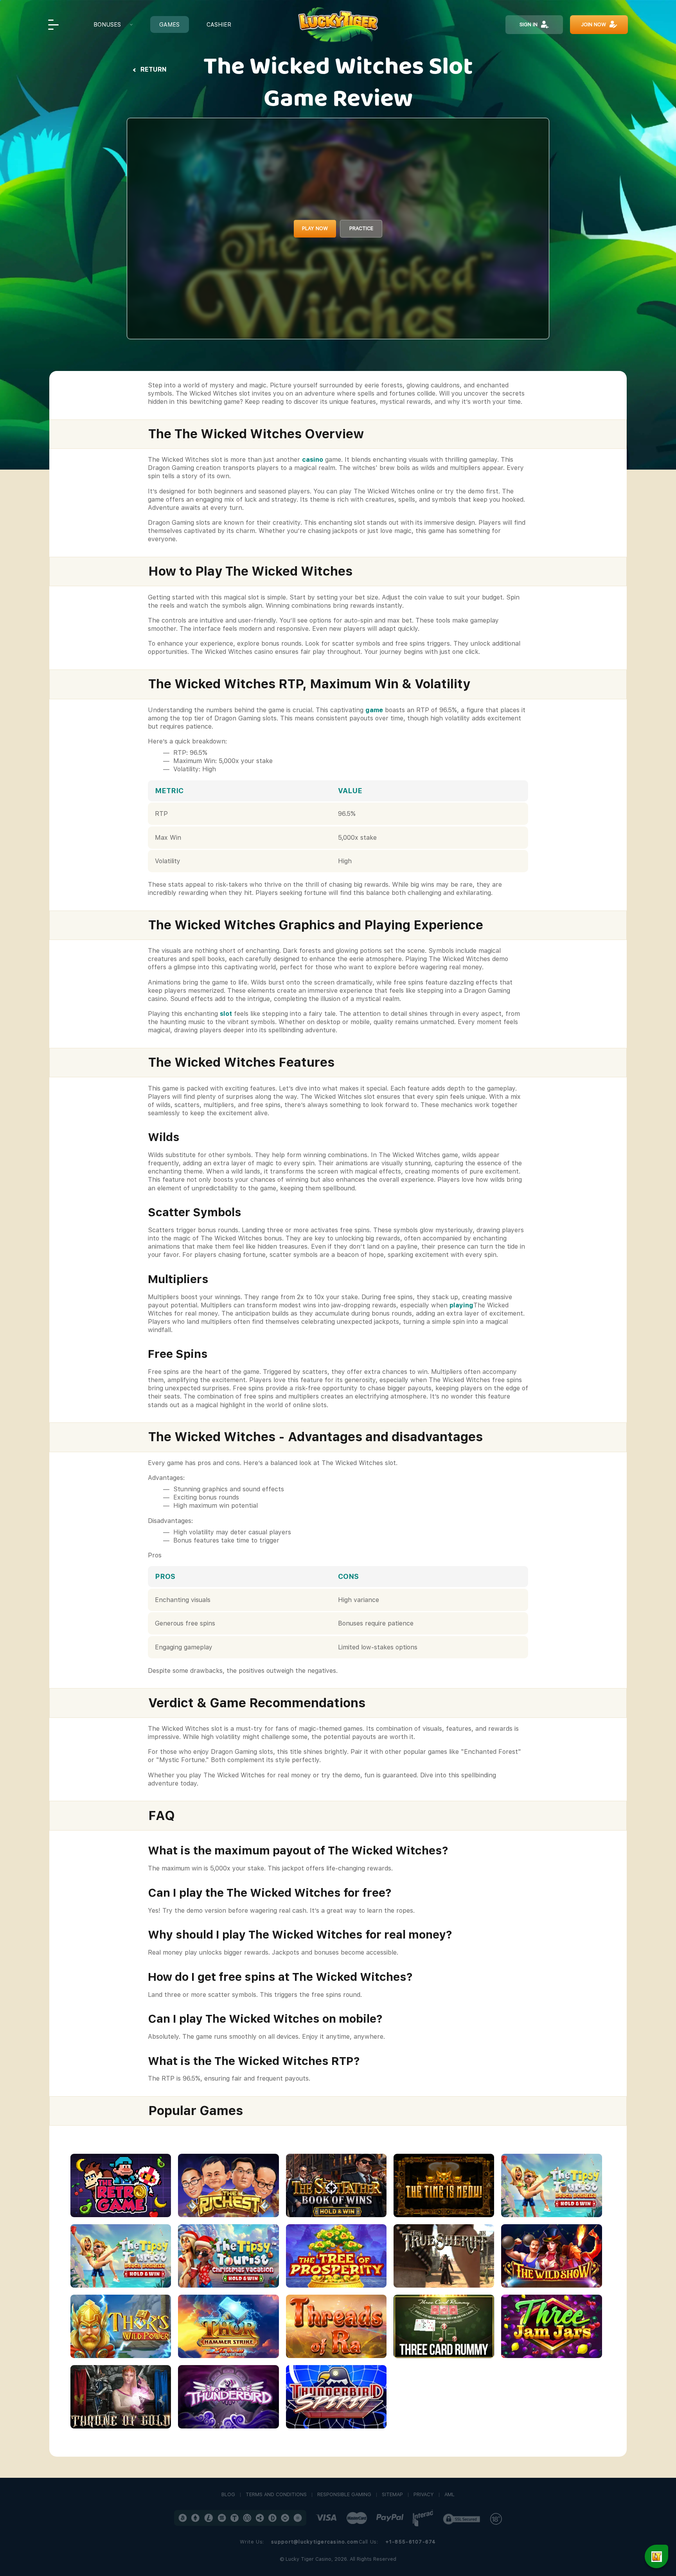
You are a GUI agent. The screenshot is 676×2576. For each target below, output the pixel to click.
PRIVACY (424, 2495)
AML (449, 2495)
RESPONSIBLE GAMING (344, 2495)
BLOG (228, 2495)
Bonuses (107, 24)
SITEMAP (392, 2495)
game (374, 710)
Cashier (219, 24)
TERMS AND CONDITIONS (276, 2495)
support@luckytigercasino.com (315, 2542)
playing (461, 1305)
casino (313, 460)
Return (154, 69)
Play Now (315, 228)
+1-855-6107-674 (411, 2542)
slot (226, 1014)
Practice (361, 228)
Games (169, 24)
